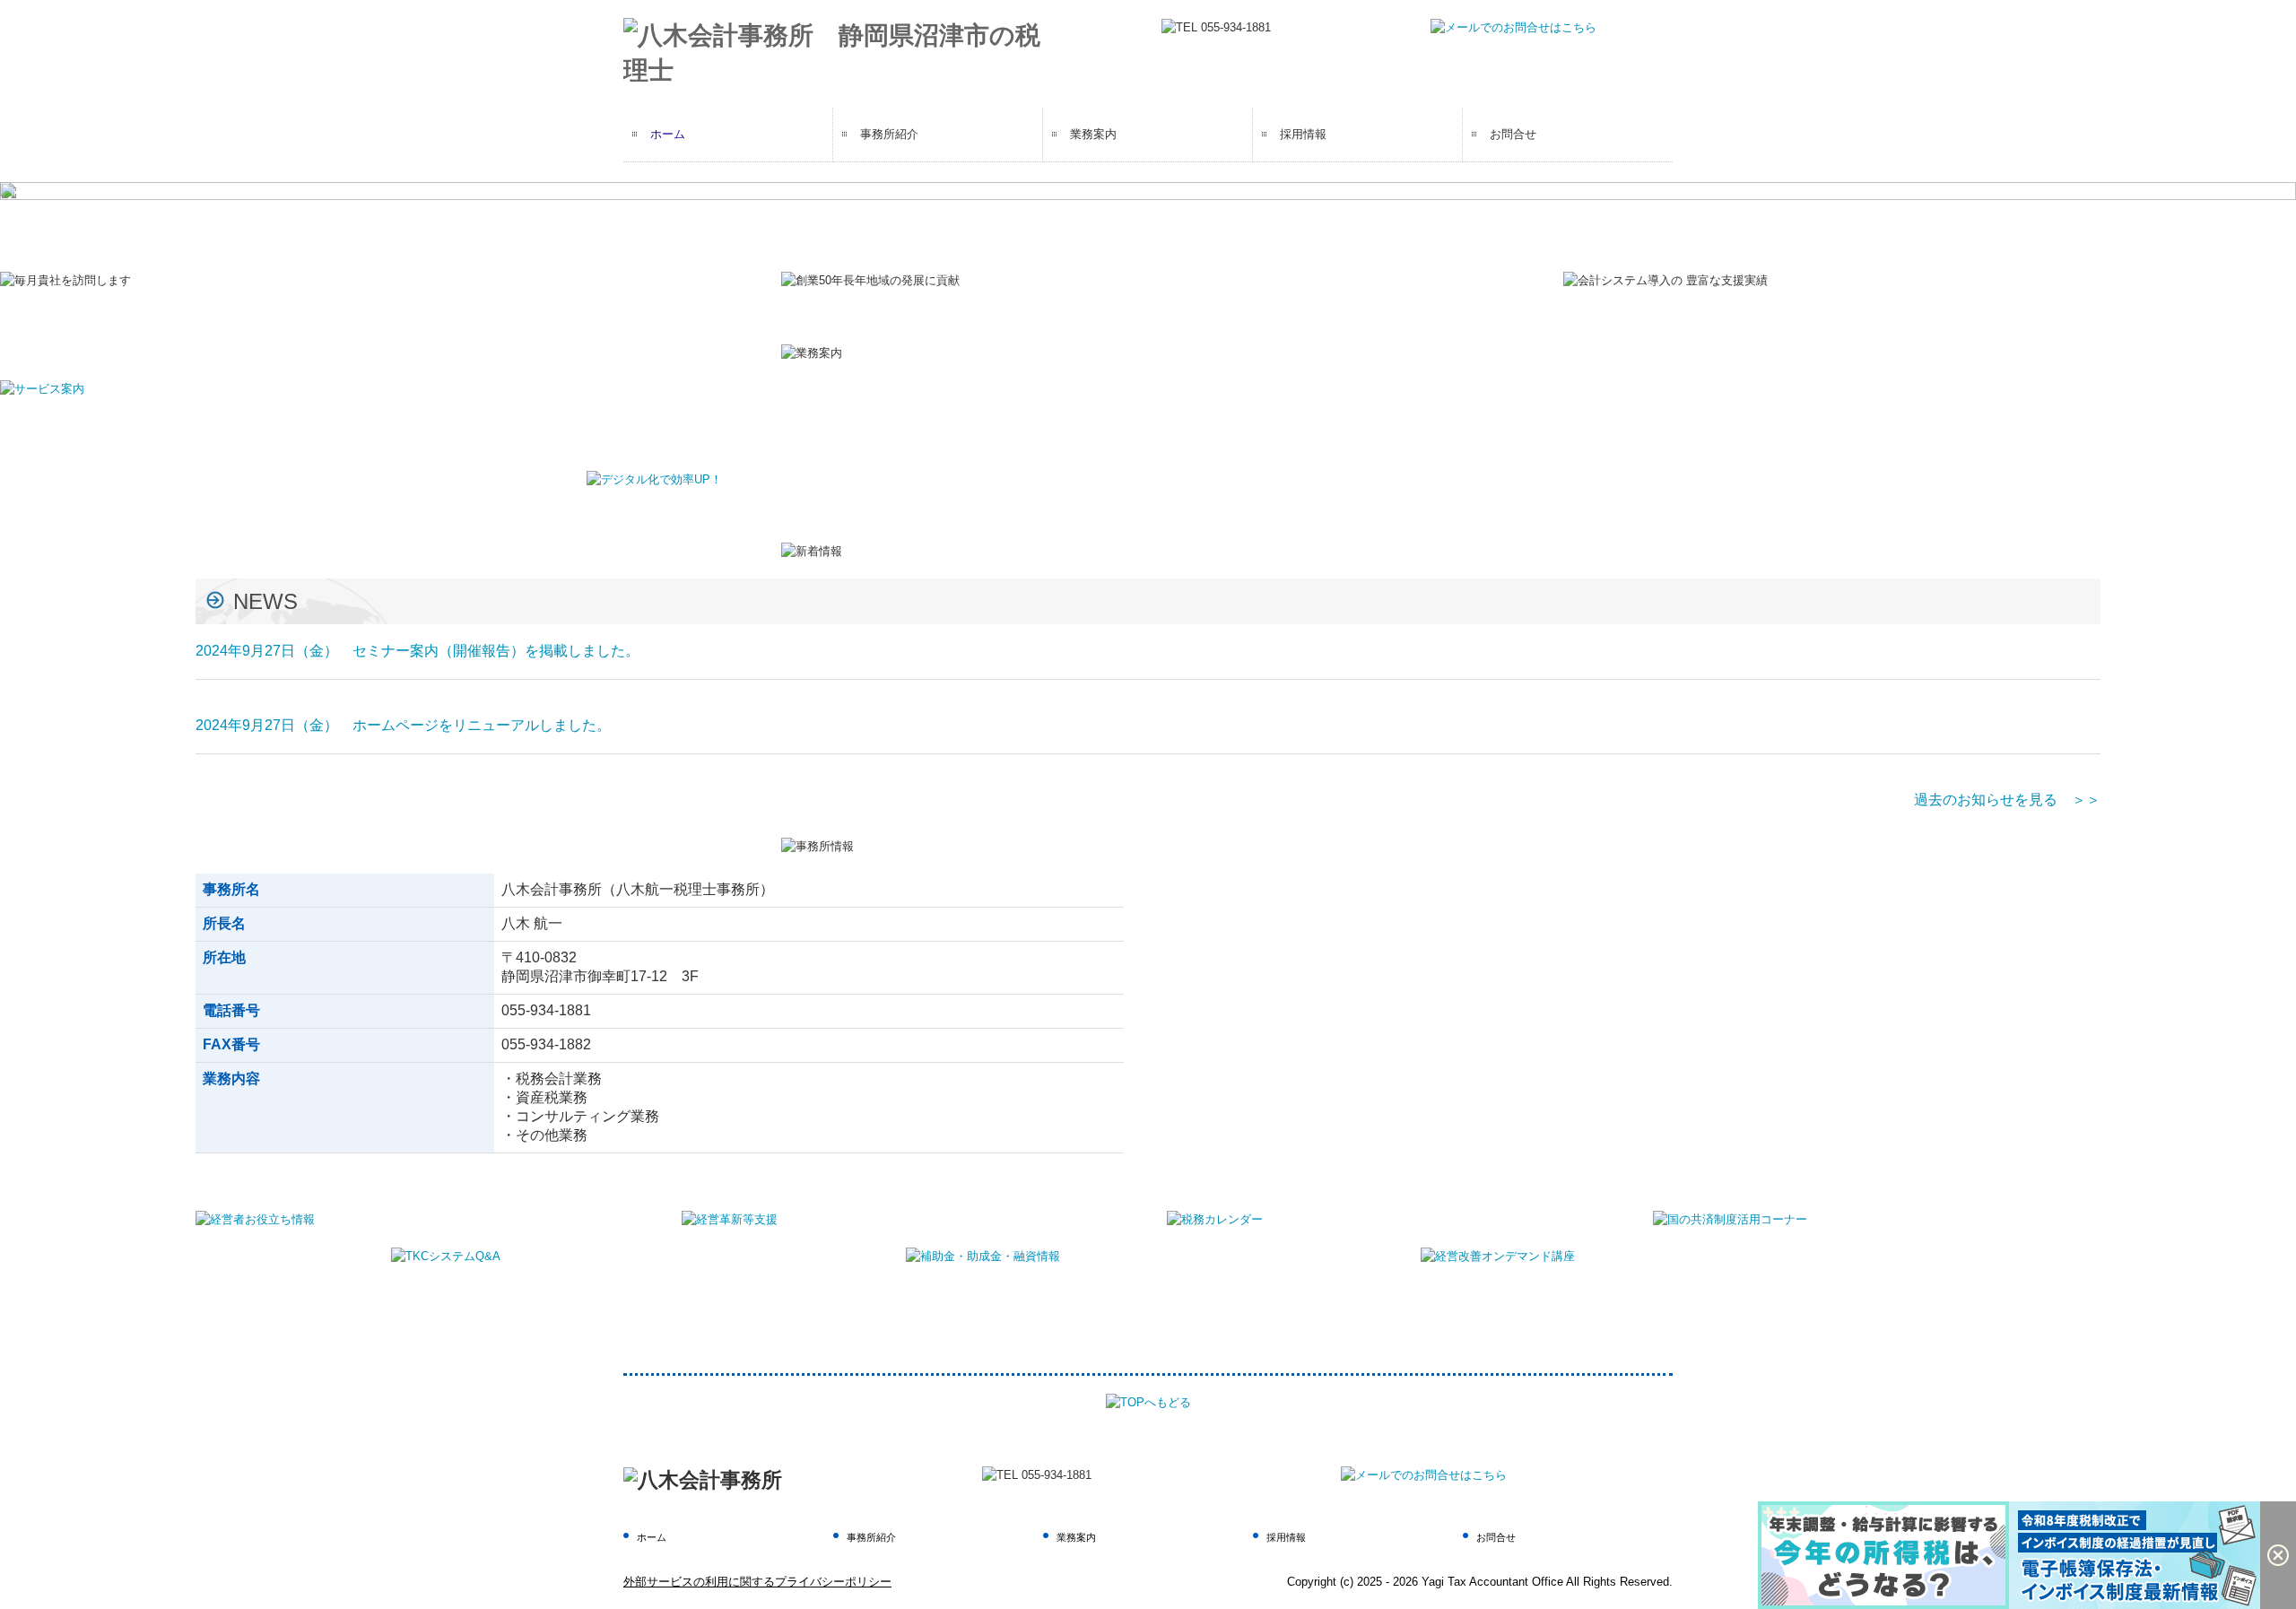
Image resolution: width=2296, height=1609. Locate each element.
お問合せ (1513, 134)
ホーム (668, 134)
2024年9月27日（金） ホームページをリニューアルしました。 (403, 725)
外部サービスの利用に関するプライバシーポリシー (757, 1582)
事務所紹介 (889, 134)
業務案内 (1093, 134)
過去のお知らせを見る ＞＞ (2007, 800)
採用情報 (1303, 134)
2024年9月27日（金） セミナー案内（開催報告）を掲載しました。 (417, 651)
